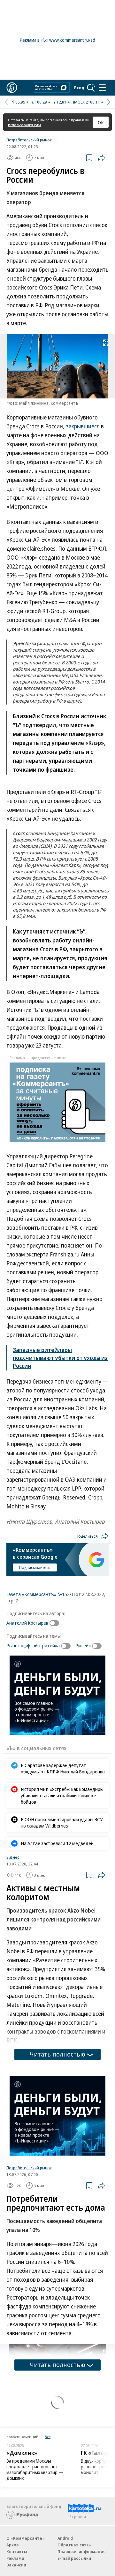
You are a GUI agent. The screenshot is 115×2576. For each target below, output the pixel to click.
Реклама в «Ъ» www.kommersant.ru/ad (57, 40)
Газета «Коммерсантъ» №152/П (41, 1594)
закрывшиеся (83, 426)
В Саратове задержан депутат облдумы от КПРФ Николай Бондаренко (63, 1768)
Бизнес (13, 1857)
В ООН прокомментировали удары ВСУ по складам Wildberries (62, 1822)
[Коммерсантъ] (12, 88)
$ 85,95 (19, 102)
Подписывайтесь (35, 1567)
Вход (79, 88)
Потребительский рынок (29, 140)
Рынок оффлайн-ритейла (33, 1645)
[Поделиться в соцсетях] (102, 158)
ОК (101, 122)
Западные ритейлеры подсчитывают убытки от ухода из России (60, 1358)
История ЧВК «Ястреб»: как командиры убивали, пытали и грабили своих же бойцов (62, 1795)
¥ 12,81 (60, 102)
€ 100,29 (39, 102)
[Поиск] (91, 88)
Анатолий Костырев (27, 1623)
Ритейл (83, 1645)
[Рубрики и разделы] (102, 88)
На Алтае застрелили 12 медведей (57, 1843)
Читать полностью (57, 2054)
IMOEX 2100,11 (86, 102)
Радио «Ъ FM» (19, 2399)
